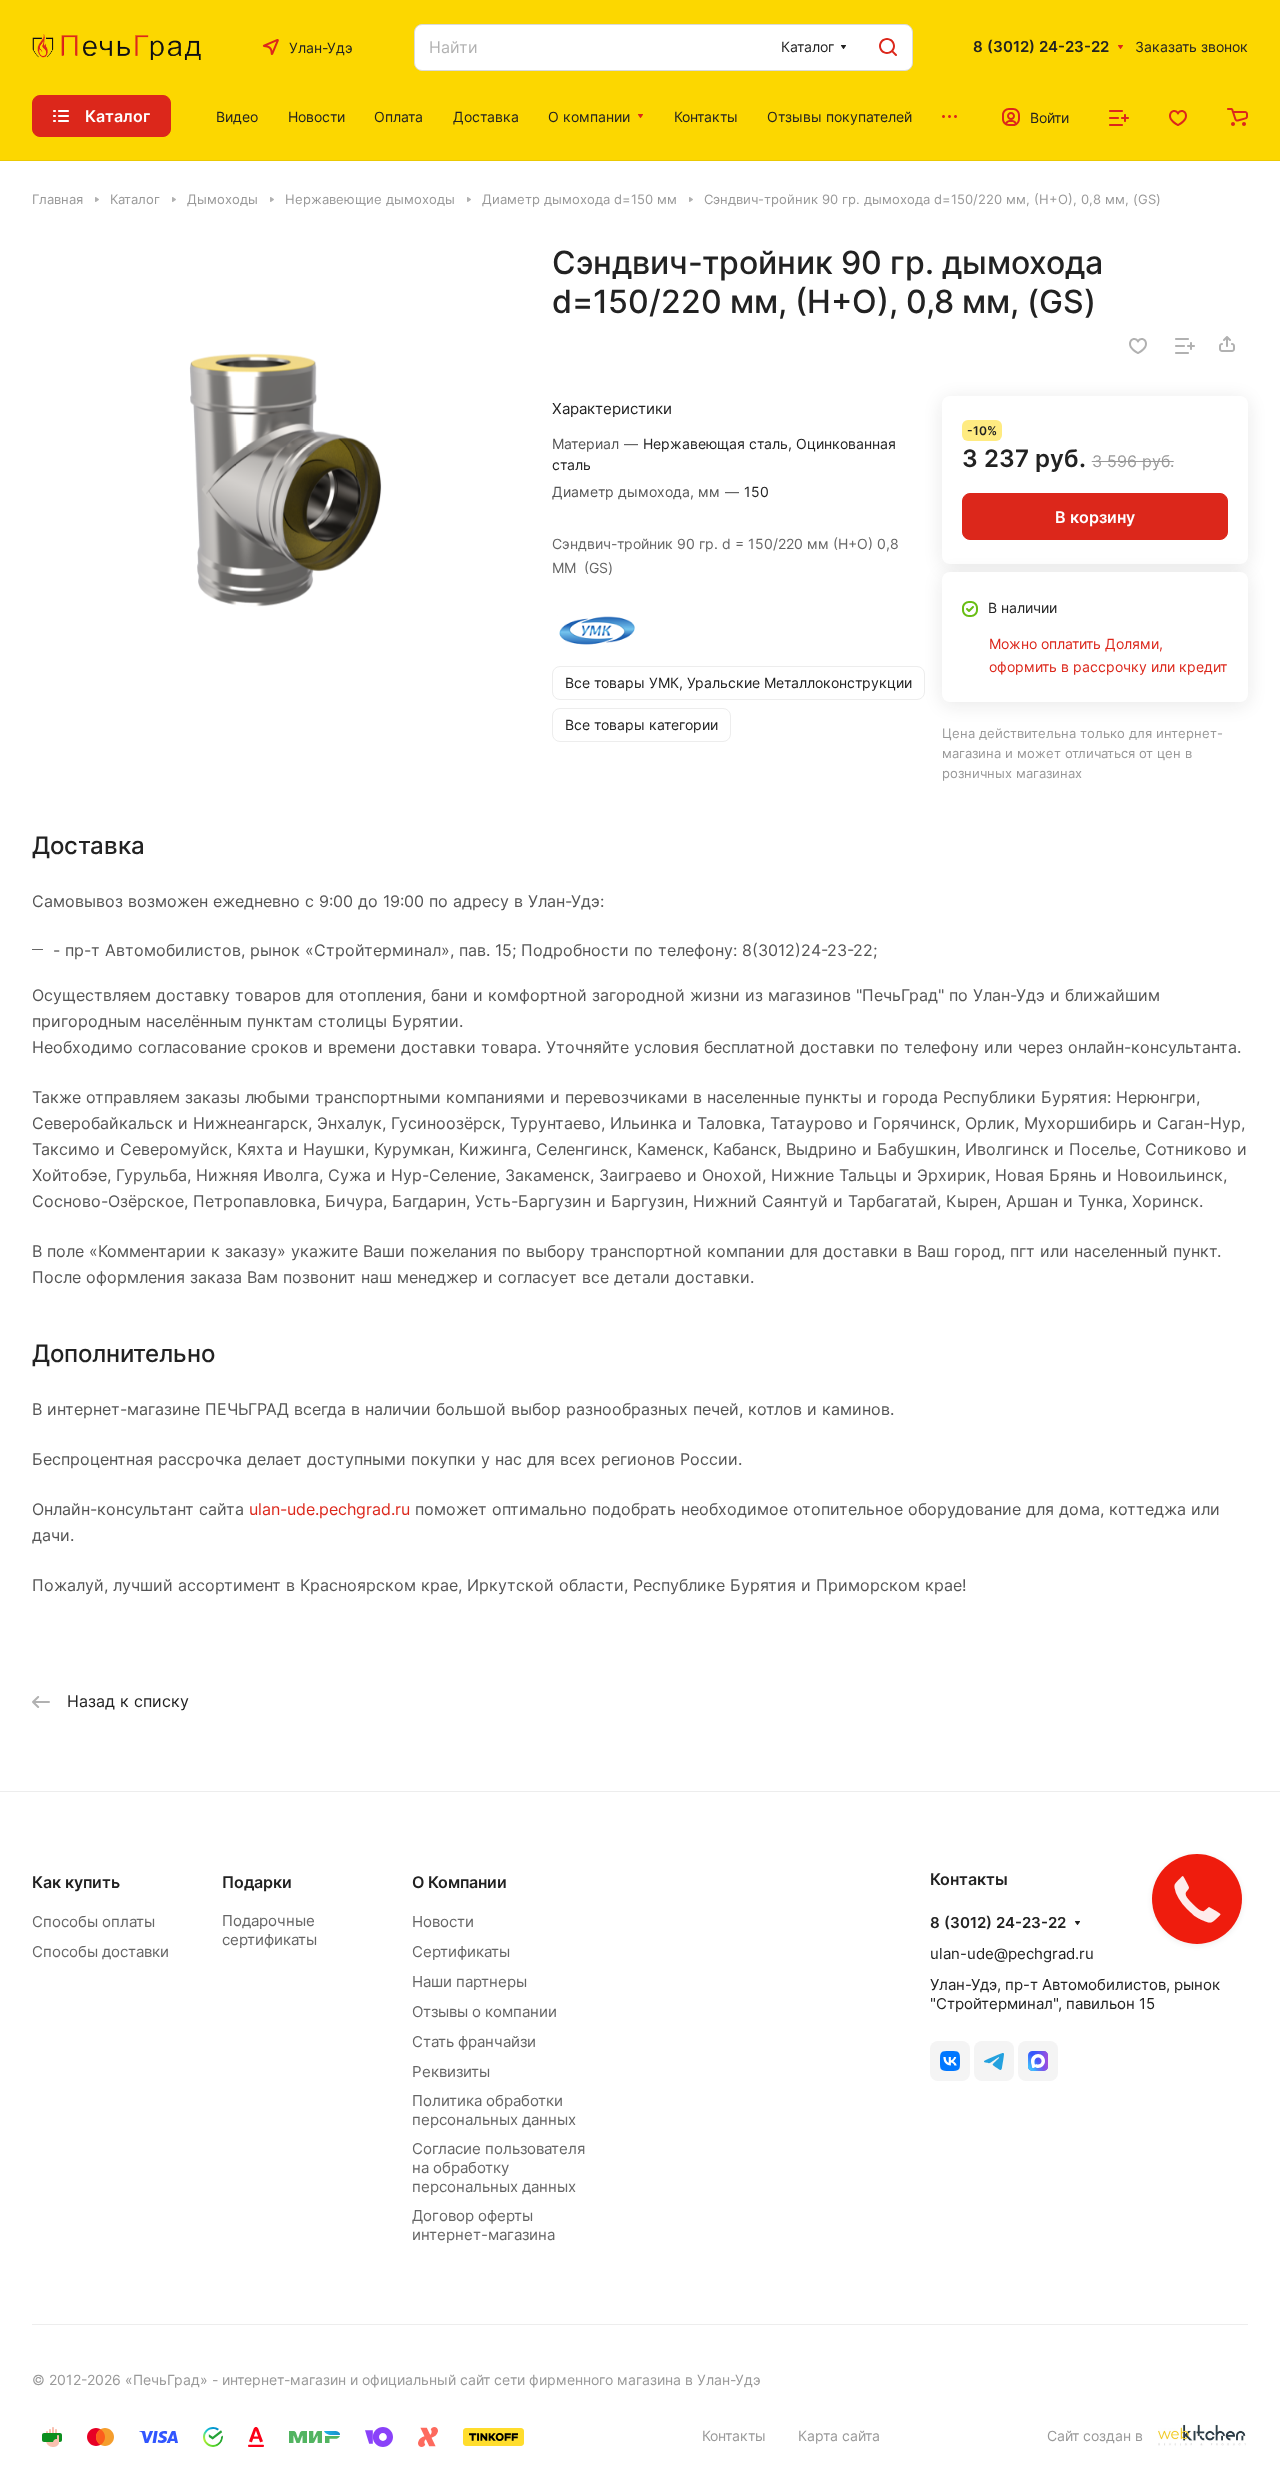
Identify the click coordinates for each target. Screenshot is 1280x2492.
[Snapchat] (1038, 2061)
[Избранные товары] (1178, 116)
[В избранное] (1138, 344)
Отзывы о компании (484, 2011)
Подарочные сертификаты (269, 1930)
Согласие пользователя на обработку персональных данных (498, 2167)
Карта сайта (839, 2435)
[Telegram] (994, 2061)
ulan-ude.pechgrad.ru (329, 1509)
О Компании (459, 1882)
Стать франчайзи (474, 2041)
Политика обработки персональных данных (494, 2110)
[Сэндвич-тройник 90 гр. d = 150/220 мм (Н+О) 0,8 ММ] (271, 482)
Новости (443, 1921)
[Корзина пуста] (1237, 116)
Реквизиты (451, 2071)
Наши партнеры (469, 1981)
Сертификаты (461, 1951)
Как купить (76, 1882)
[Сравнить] (1185, 344)
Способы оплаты (93, 1921)
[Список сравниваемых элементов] (1119, 116)
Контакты (734, 2435)
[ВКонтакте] (950, 2061)
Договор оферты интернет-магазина (483, 2225)
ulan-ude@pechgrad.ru (1012, 1953)
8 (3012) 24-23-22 (1041, 47)
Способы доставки (100, 1951)
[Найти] (888, 47)
